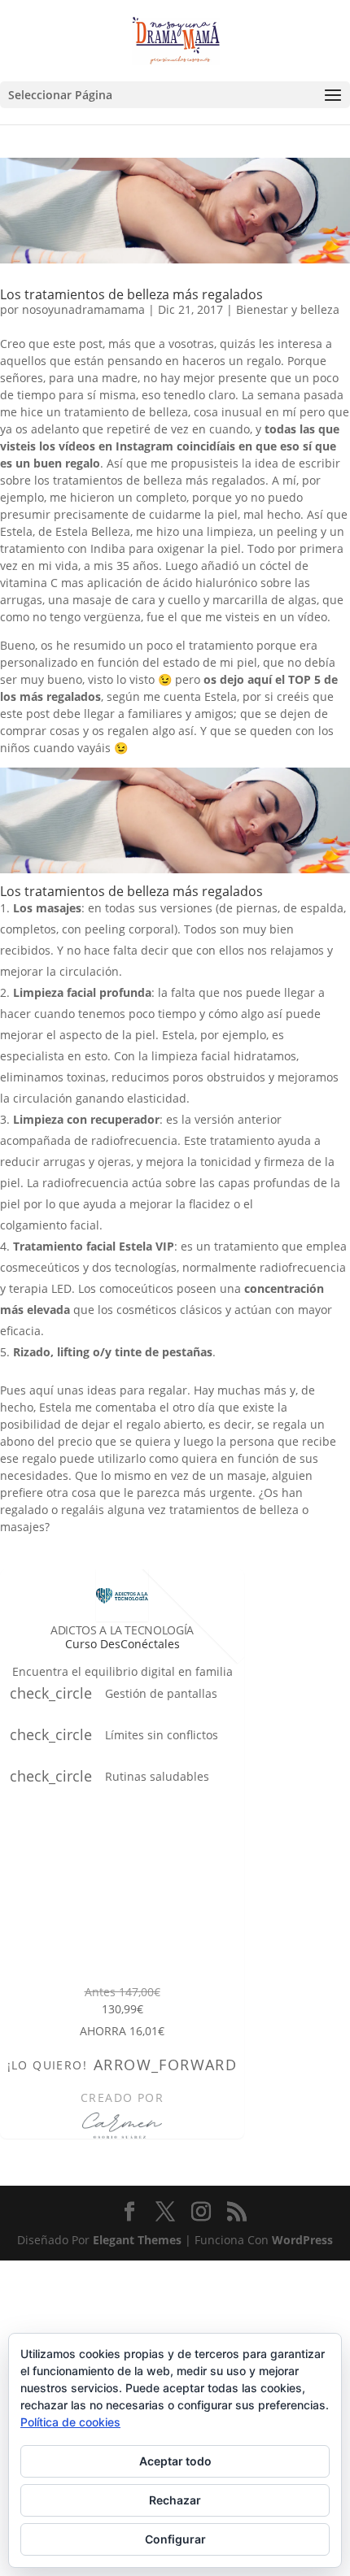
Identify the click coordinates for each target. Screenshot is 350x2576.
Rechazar (175, 2500)
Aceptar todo (175, 2461)
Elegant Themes (137, 2240)
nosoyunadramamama (83, 309)
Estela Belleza (93, 531)
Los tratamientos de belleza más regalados (131, 294)
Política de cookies (70, 2422)
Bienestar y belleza (288, 309)
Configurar (175, 2539)
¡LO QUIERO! (122, 2065)
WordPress (302, 2240)
